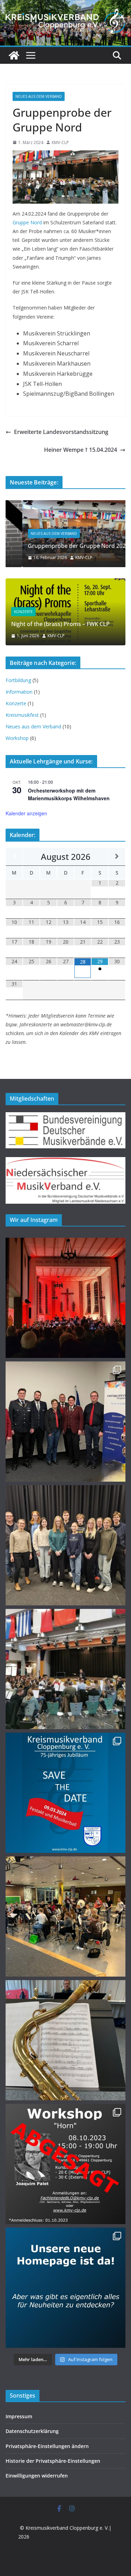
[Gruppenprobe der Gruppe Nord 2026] (65, 505)
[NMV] (65, 1161)
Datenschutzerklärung (32, 2431)
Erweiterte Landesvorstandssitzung (61, 432)
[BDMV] (65, 1117)
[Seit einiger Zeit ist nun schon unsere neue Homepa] (65, 2288)
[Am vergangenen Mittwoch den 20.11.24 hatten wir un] (65, 1422)
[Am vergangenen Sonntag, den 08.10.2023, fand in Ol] (65, 2040)
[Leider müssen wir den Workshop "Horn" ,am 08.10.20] (65, 2164)
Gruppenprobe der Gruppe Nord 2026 (62, 546)
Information (19, 692)
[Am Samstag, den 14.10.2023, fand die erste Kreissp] (65, 1916)
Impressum (19, 2416)
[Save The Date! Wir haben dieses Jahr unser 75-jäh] (65, 1793)
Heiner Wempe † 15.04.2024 (81, 450)
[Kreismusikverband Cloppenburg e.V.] (14, 55)
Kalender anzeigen (26, 813)
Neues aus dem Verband (39, 96)
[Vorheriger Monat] (14, 857)
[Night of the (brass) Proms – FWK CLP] (65, 583)
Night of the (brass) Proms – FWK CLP (60, 624)
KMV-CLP (60, 142)
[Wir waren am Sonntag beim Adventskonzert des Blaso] (65, 1298)
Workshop (17, 738)
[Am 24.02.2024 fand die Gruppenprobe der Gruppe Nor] (65, 1669)
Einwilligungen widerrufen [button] (37, 2476)
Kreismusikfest (22, 715)
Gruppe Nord (27, 222)
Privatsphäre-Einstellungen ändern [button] (47, 2446)
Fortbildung (18, 680)
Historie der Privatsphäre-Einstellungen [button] (53, 2461)
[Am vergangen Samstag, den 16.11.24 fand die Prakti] (65, 1545)
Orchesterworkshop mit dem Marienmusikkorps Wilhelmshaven (69, 794)
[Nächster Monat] (117, 857)
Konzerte (23, 612)
